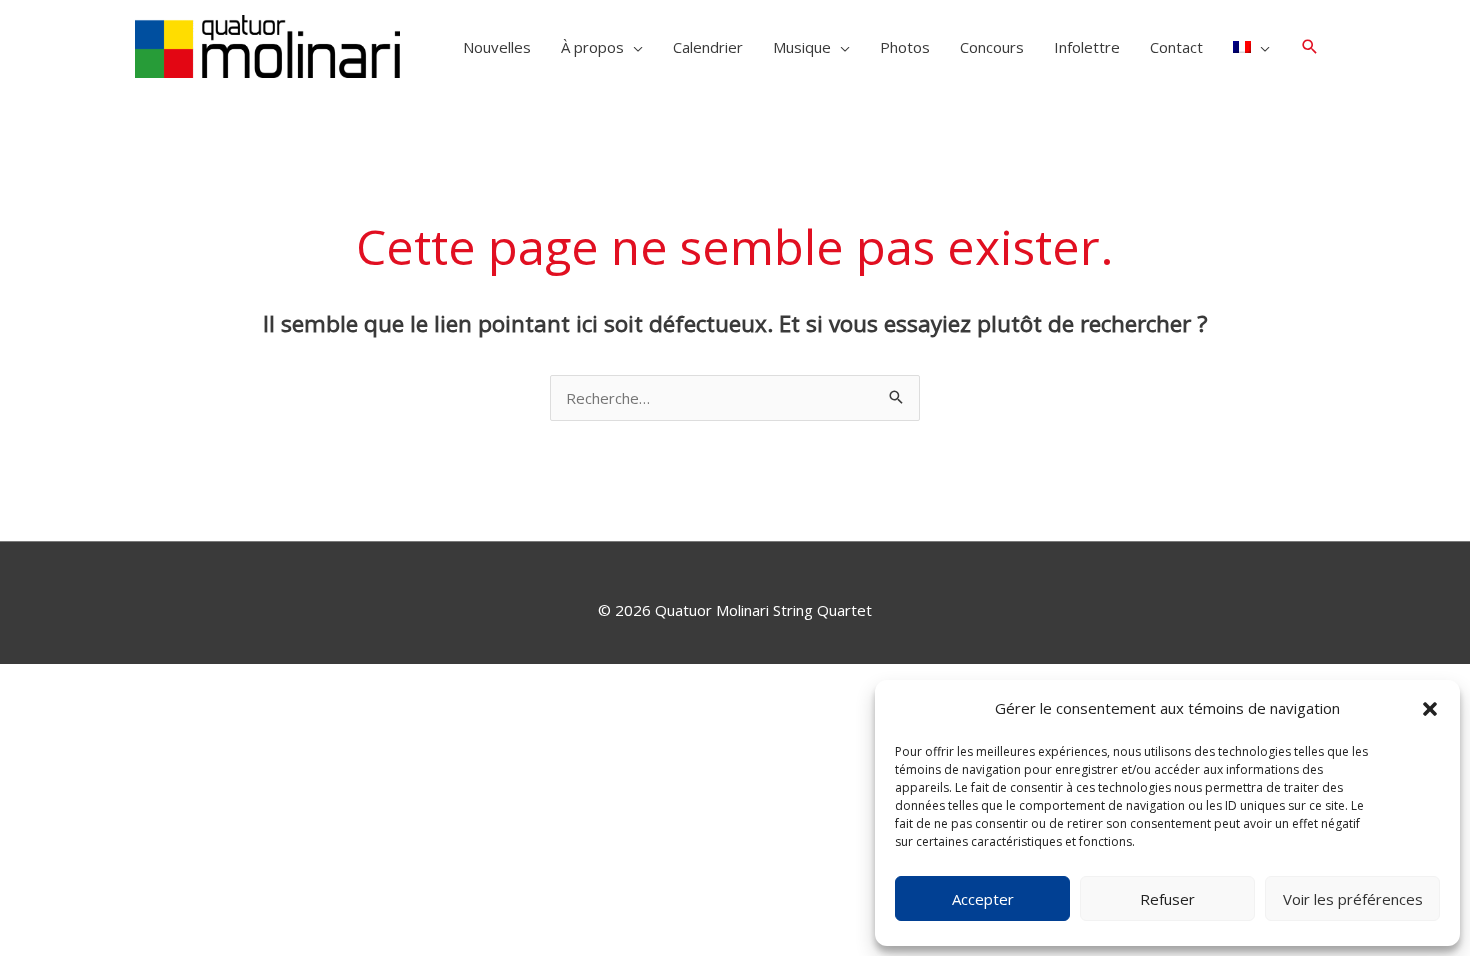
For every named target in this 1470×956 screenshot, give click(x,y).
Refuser (1167, 899)
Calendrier (708, 47)
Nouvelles (497, 47)
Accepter (983, 899)
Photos (905, 47)
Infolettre (1087, 47)
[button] (1430, 709)
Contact (1176, 47)
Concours (992, 47)
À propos (592, 47)
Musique (802, 47)
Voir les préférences (1353, 899)
